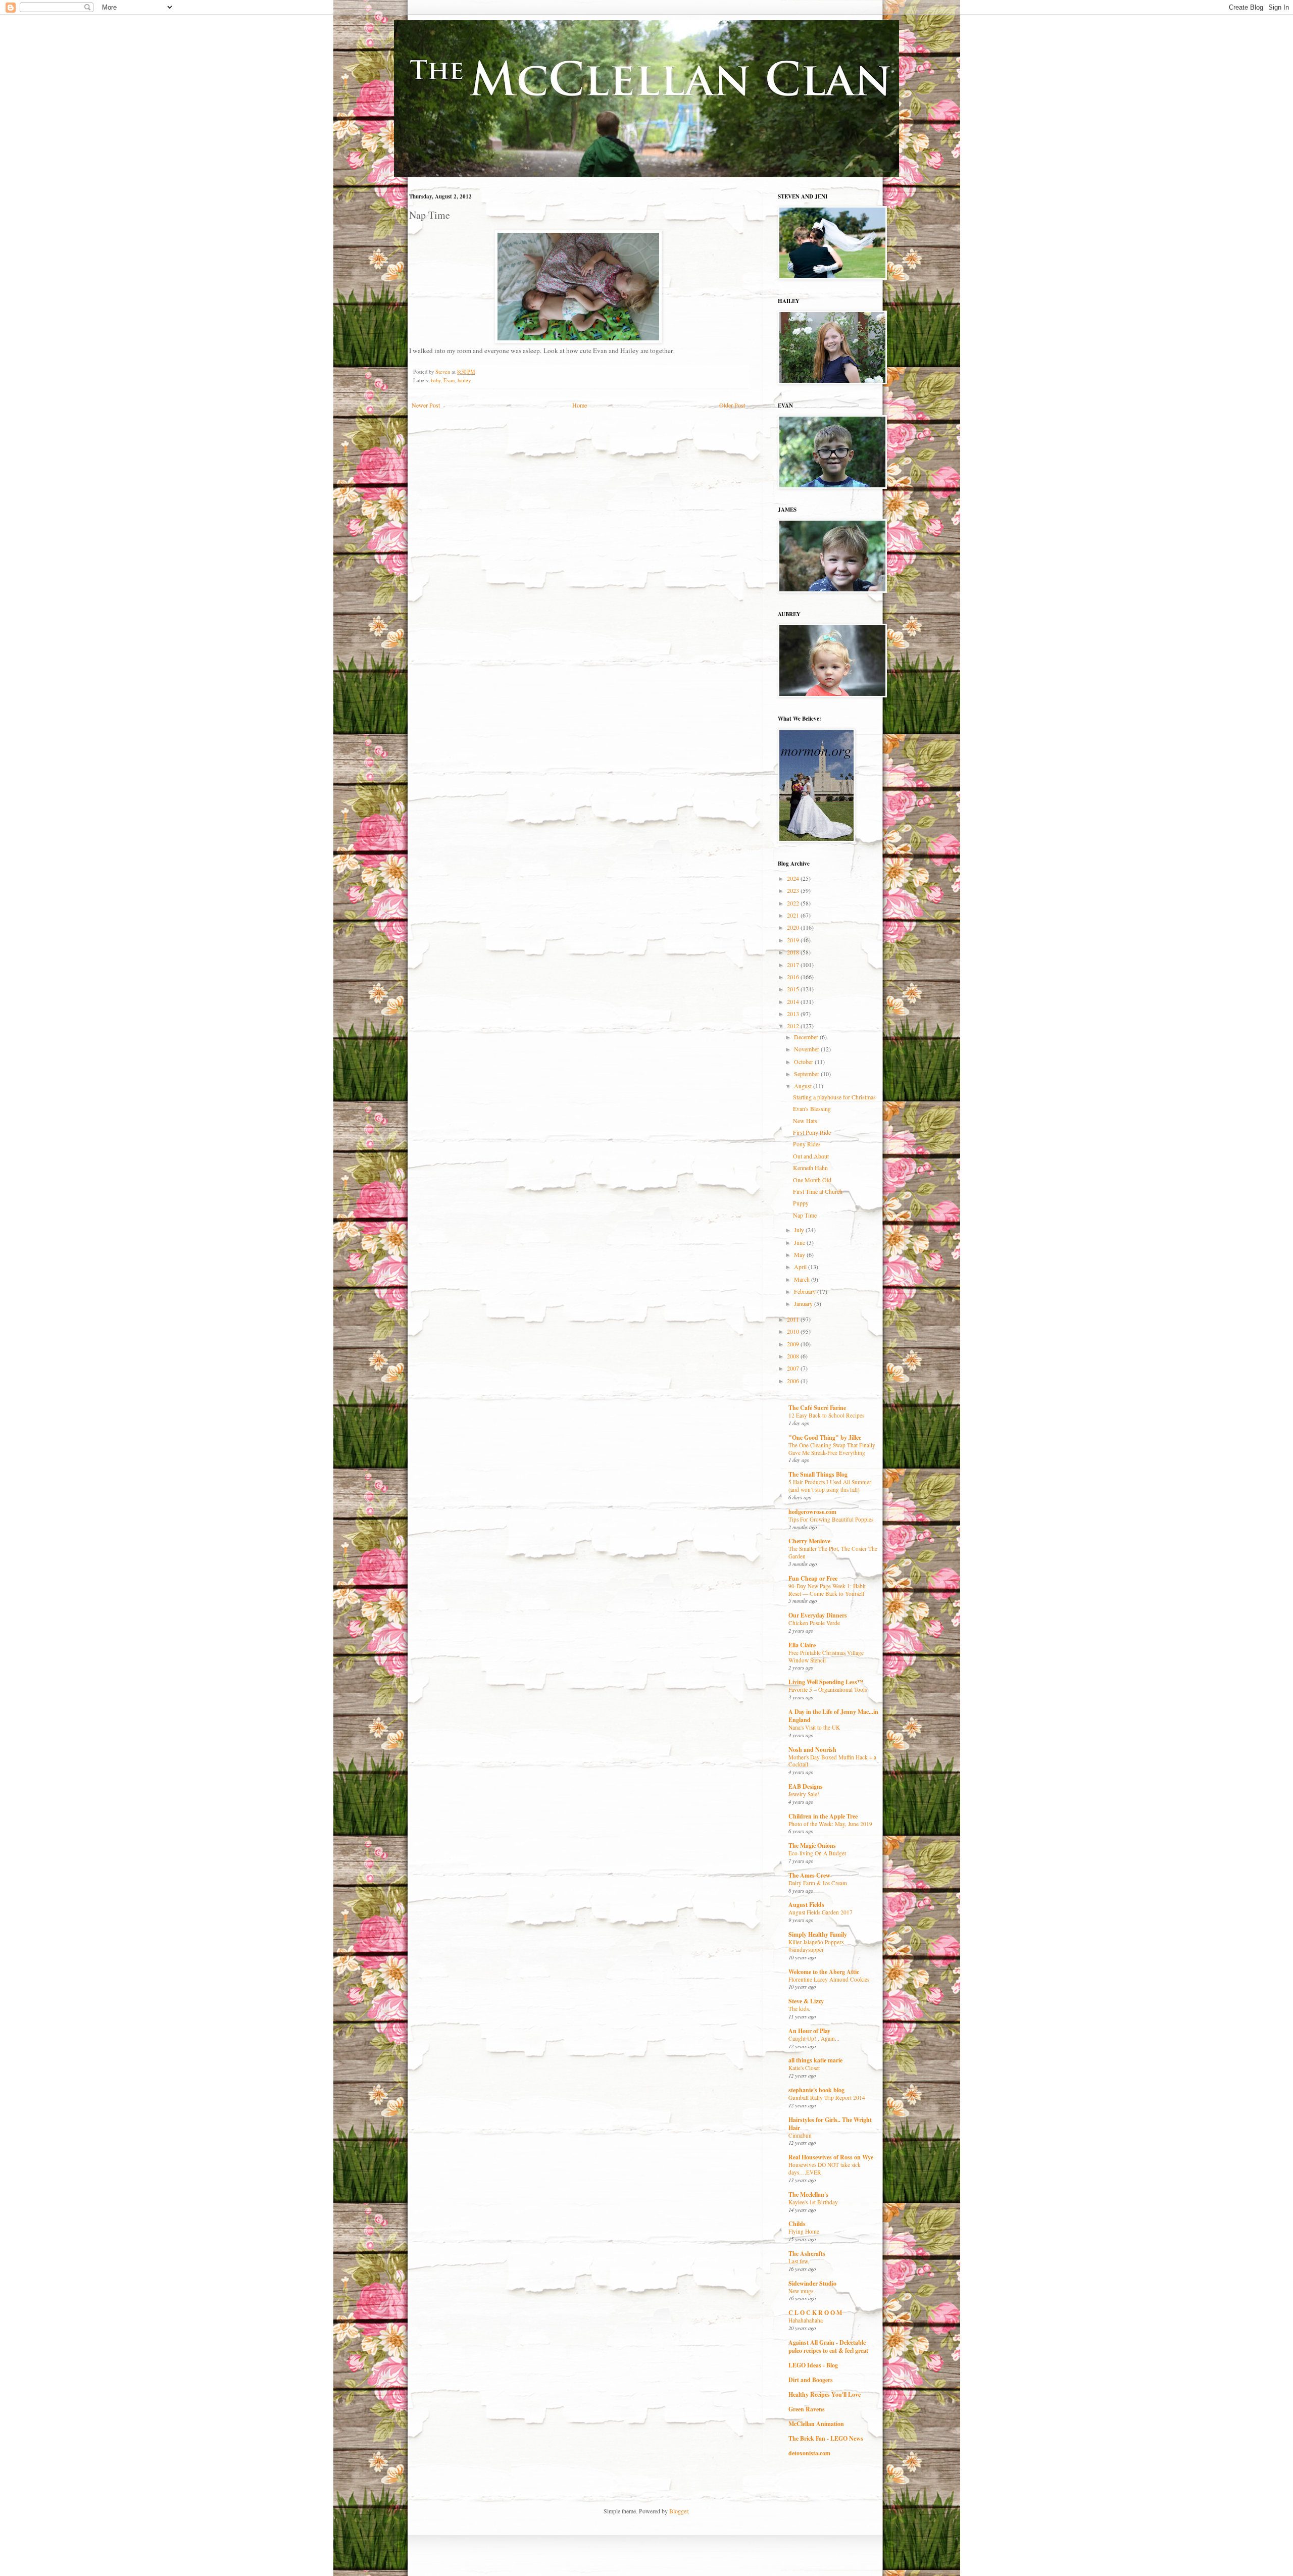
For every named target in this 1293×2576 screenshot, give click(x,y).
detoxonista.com (809, 2453)
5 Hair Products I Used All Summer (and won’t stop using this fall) (830, 1486)
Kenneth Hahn (810, 1168)
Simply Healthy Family (818, 1934)
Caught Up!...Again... (814, 2038)
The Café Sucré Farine (817, 1408)
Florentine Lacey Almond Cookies (829, 1979)
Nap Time (805, 1215)
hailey (464, 380)
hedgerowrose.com (812, 1512)
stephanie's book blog (816, 2090)
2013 (794, 1014)
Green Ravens (807, 2409)
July (800, 1230)
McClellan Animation (816, 2424)
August (804, 1086)
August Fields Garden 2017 (820, 1912)
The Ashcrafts (807, 2254)
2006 (794, 1381)
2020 (794, 927)
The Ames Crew (809, 1875)
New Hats (805, 1121)
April (801, 1267)
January (804, 1303)
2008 (794, 1356)
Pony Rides (807, 1144)
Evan (449, 380)
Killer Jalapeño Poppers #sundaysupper (816, 1946)
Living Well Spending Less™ (826, 1682)
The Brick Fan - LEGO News (826, 2438)
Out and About (811, 1156)
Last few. (799, 2261)
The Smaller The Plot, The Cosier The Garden (833, 1552)
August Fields (806, 1905)
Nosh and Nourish (812, 1750)
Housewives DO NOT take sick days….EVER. (825, 2168)
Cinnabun (800, 2135)
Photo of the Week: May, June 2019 (830, 1824)
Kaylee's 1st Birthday (813, 2202)
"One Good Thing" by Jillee (825, 1437)
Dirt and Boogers (811, 2380)
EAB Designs (806, 1786)
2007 (794, 1368)
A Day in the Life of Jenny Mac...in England (833, 1716)
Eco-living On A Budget (817, 1853)
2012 (794, 1026)
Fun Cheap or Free (813, 1578)
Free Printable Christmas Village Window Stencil (826, 1656)
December (807, 1037)
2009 (794, 1344)
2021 (794, 915)
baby (436, 380)
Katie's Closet (804, 2068)
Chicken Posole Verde (814, 1623)
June (800, 1242)
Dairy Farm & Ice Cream (818, 1883)
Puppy (801, 1203)
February (806, 1291)
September (807, 1074)
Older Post (732, 405)
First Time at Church (818, 1191)
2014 (794, 1001)
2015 (794, 989)
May (800, 1254)
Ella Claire (802, 1645)
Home (580, 405)
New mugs (801, 2291)
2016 (794, 977)
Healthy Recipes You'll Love (825, 2394)
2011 (794, 1319)
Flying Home (804, 2231)
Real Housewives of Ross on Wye (831, 2157)
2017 (794, 965)
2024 (794, 878)
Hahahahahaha (806, 2320)
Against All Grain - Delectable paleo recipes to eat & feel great (828, 2346)
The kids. (799, 2009)
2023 (794, 890)
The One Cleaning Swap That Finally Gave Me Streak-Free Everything (832, 1449)
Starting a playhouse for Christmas (834, 1097)
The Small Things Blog (818, 1474)
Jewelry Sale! (804, 1794)
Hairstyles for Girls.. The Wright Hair (830, 2124)
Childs (797, 2224)
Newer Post (426, 405)
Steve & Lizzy (806, 2001)
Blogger (679, 2511)
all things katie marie (815, 2060)
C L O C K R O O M (815, 2313)
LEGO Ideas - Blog (813, 2365)
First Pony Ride (812, 1132)
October (804, 1062)
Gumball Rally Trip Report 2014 (827, 2098)
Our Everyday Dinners (818, 1615)
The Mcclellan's (808, 2194)
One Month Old (812, 1180)
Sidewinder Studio (812, 2283)
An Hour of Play (809, 2031)
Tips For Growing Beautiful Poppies (831, 1519)
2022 (794, 903)
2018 (794, 952)
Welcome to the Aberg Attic (824, 1972)
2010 (794, 1331)
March (803, 1279)
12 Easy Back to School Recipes (826, 1415)
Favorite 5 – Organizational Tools (828, 1689)
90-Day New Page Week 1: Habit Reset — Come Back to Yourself (827, 1590)
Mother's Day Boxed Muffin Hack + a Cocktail (832, 1761)
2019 (794, 940)
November (807, 1049)
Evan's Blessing (812, 1108)
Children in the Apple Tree (823, 1816)
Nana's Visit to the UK (814, 1727)
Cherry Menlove (809, 1541)
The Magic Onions (812, 1846)
